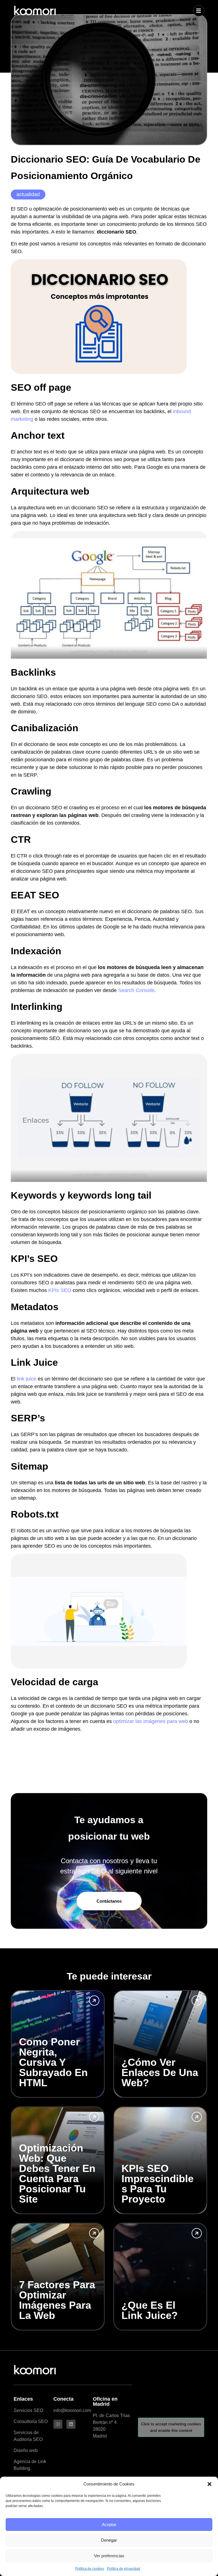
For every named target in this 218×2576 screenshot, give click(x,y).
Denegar (109, 2540)
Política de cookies (90, 2569)
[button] (209, 2484)
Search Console (136, 990)
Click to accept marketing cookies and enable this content (171, 2427)
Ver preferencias (109, 2556)
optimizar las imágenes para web (151, 1721)
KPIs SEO (60, 1290)
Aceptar (109, 2524)
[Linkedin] (71, 2424)
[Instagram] (58, 2424)
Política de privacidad (124, 2569)
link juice (27, 1379)
